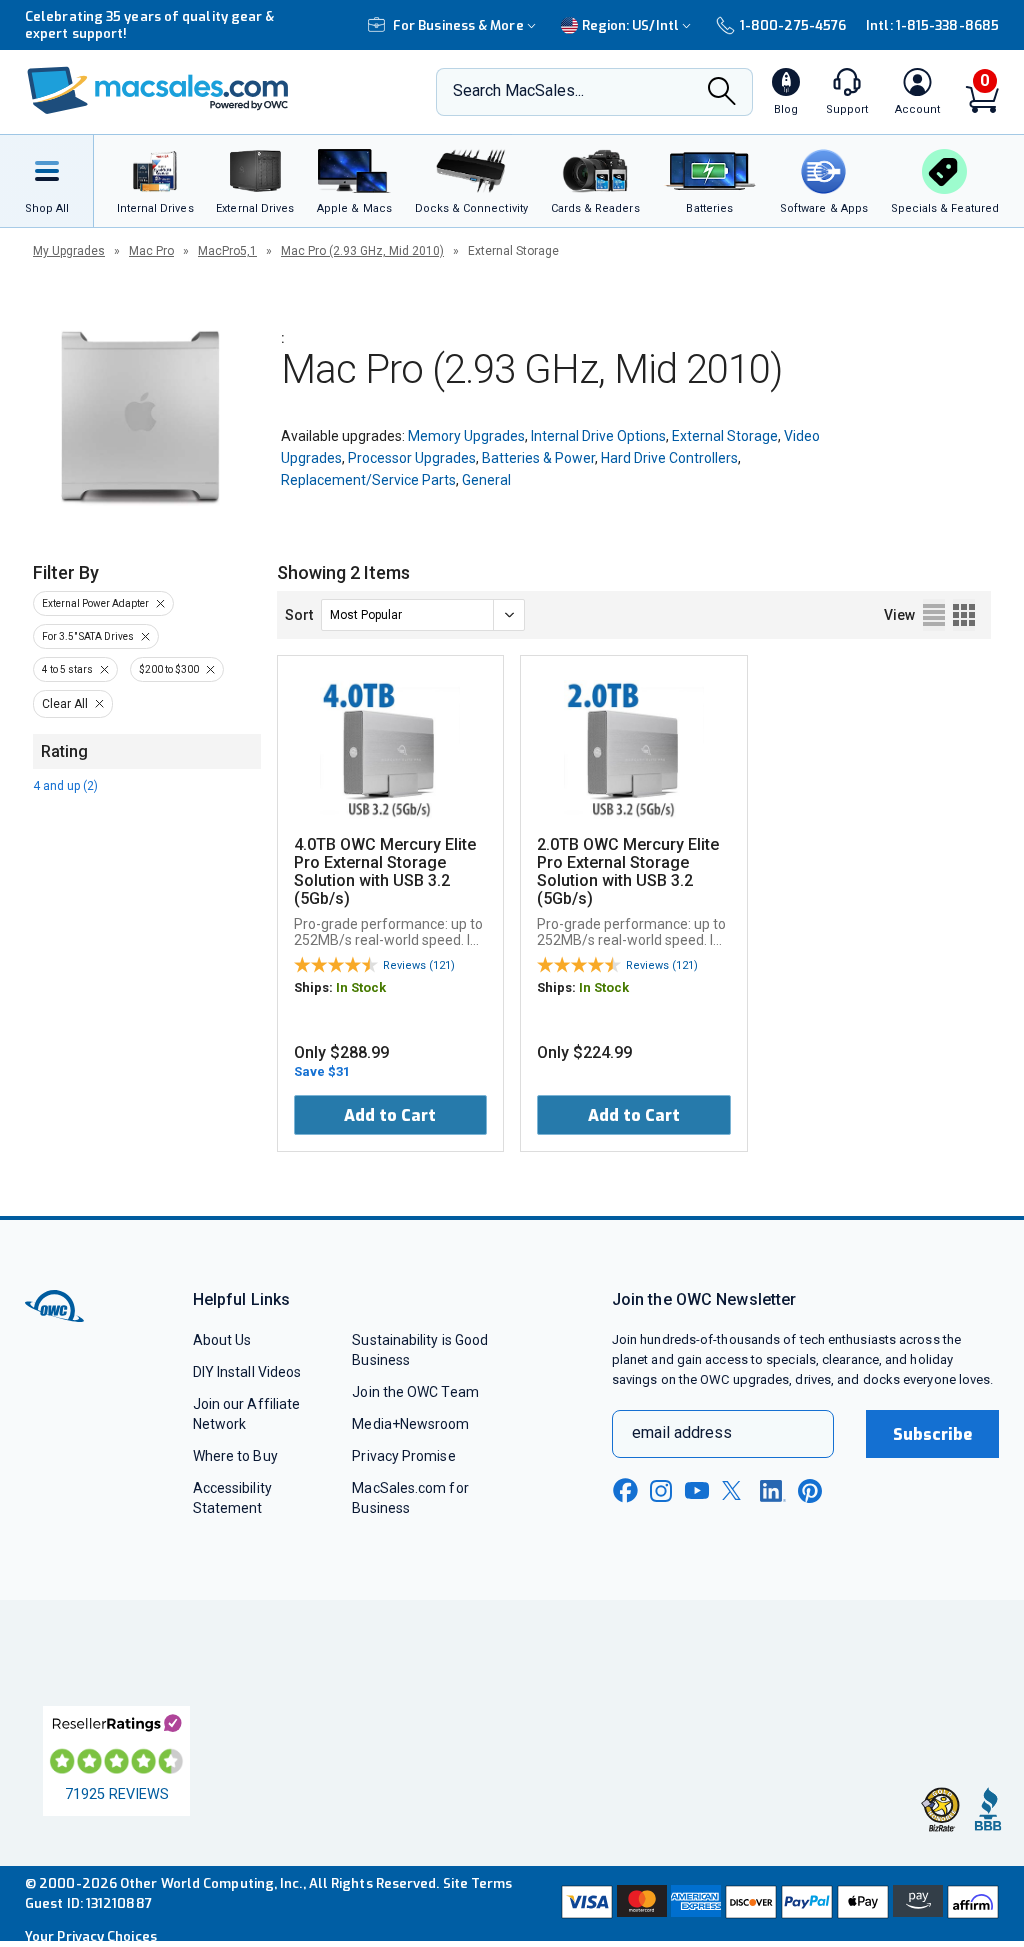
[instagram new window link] (661, 1491)
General (486, 480)
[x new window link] (735, 1490)
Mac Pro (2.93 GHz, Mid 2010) (362, 251)
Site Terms (478, 1883)
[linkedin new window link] (773, 1491)
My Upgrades (69, 251)
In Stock (361, 987)
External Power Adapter (95, 603)
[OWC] (158, 92)
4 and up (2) (65, 786)
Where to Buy (235, 1456)
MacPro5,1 (227, 251)
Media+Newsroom (410, 1424)
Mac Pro (151, 251)
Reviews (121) (419, 965)
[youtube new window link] (697, 1490)
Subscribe (933, 1434)
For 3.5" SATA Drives (88, 636)
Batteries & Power (538, 458)
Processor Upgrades (412, 458)
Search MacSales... (518, 90)
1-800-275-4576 (793, 25)
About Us (222, 1340)
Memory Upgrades (466, 436)
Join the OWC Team (415, 1392)
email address (682, 1432)
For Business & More (458, 25)
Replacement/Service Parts (368, 480)
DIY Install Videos (247, 1372)
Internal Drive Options (598, 436)
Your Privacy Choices (91, 1936)
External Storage (725, 436)
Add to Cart (390, 1115)
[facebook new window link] (625, 1491)
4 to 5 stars (67, 669)
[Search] (722, 93)
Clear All (65, 704)
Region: (630, 25)
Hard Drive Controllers (669, 458)
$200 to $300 (169, 669)
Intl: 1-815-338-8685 (932, 25)
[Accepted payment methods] (778, 1904)
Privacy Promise (403, 1456)
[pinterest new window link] (810, 1491)
